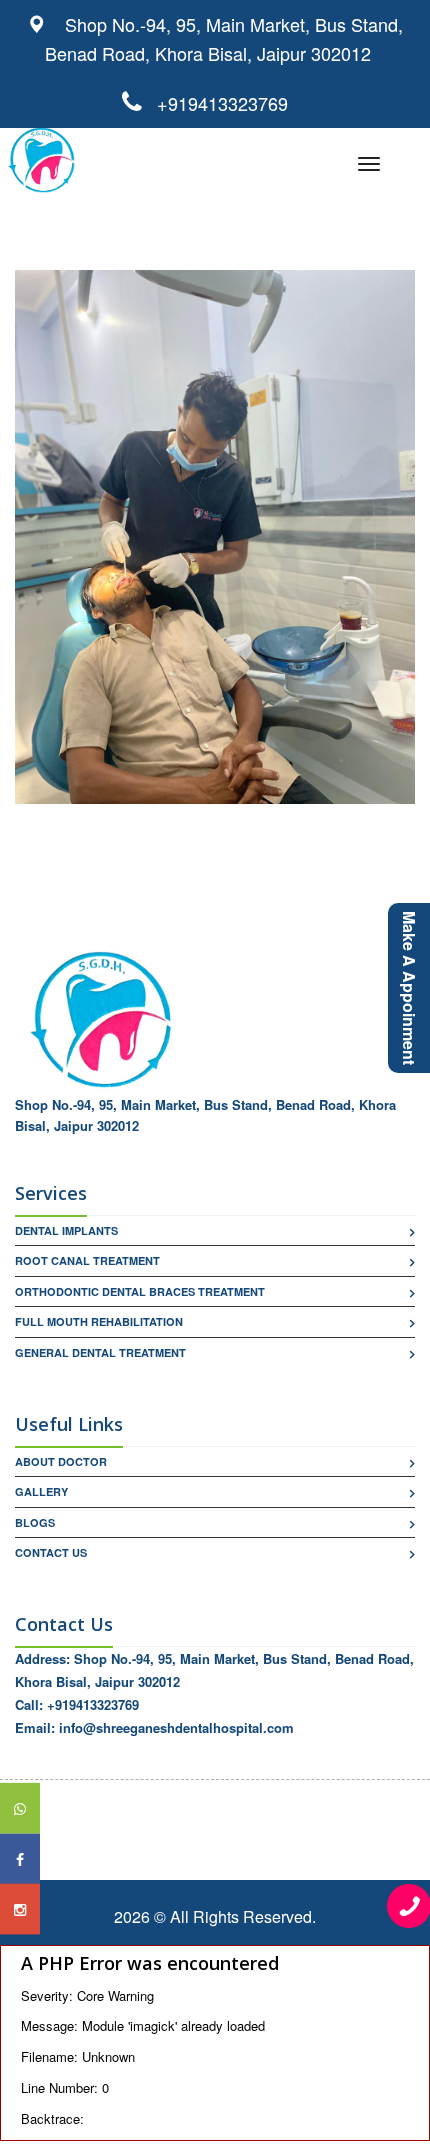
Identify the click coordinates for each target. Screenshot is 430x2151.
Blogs (35, 1522)
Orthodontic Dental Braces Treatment (140, 1291)
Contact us (51, 1552)
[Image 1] (215, 536)
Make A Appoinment (409, 988)
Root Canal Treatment (87, 1260)
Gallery (41, 1491)
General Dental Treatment (100, 1352)
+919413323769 (215, 103)
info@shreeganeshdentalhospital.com (176, 1727)
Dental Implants (66, 1230)
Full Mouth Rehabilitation (99, 1321)
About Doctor (61, 1461)
